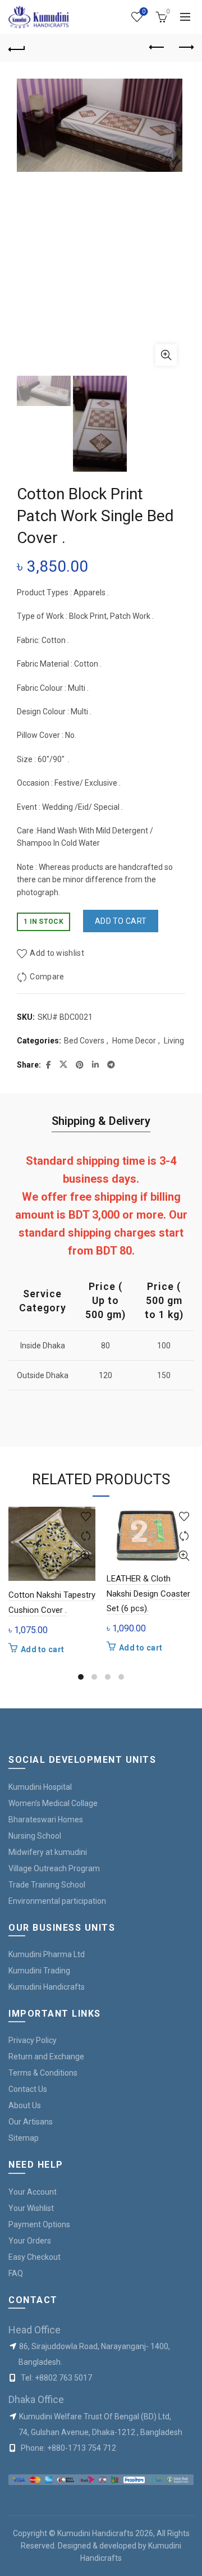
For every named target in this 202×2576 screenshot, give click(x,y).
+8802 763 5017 (63, 2378)
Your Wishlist (31, 2208)
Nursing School (35, 1836)
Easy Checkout (35, 2257)
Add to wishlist (57, 953)
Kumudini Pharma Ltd (47, 1954)
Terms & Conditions (43, 2073)
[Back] (17, 48)
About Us (25, 2105)
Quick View (86, 1556)
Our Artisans (31, 2122)
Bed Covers (84, 1041)
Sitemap (24, 2138)
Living (174, 1041)
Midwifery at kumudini (48, 1852)
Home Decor (134, 1041)
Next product (185, 48)
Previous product (157, 48)
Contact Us (28, 2089)
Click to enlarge (166, 355)
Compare (47, 977)
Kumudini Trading (39, 1971)
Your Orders (30, 2241)
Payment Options (39, 2224)
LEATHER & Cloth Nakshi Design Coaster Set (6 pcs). (148, 1594)
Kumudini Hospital (40, 1787)
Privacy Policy (33, 2040)
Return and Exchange (46, 2057)
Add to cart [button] (42, 1649)
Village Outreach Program (54, 1868)
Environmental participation (57, 1901)
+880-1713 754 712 (82, 2448)
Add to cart (121, 921)
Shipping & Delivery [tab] (101, 1121)
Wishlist (144, 12)
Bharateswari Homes (46, 1820)
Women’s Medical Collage (53, 1803)
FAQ (16, 2273)
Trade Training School (47, 1885)
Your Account (33, 2192)
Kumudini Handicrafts (47, 1987)
